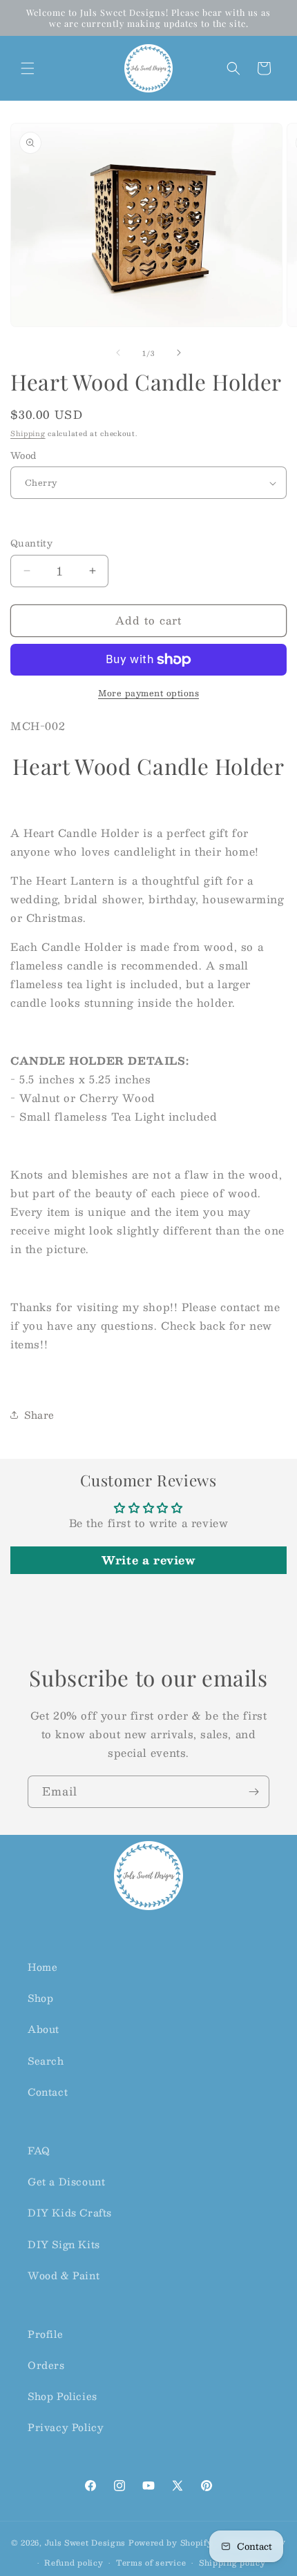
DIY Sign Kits (64, 2244)
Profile (45, 2334)
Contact (48, 2092)
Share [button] (39, 1415)
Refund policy (74, 2563)
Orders (46, 2365)
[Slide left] (118, 353)
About (44, 2029)
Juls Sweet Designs (86, 2542)
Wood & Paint (64, 2275)
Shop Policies (63, 2396)
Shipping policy (232, 2563)
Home (42, 1967)
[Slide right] (179, 353)
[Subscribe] (253, 1792)
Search (46, 2061)
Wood (23, 456)
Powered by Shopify (171, 2542)
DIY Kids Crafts (70, 2212)
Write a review (148, 1560)
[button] (28, 68)
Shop (40, 1998)
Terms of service (151, 2563)
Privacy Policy (66, 2427)
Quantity (31, 544)
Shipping (28, 433)
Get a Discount (66, 2181)
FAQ (39, 2150)
